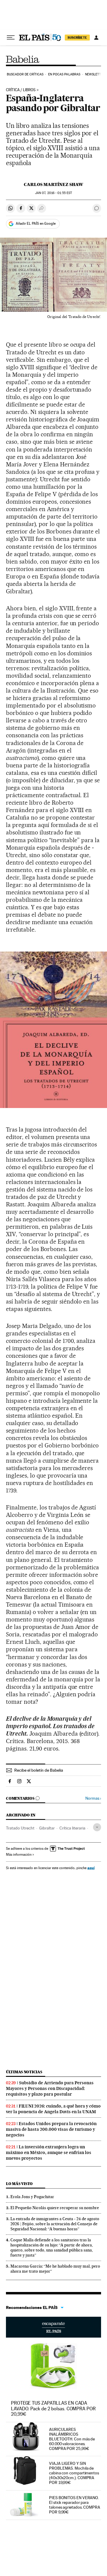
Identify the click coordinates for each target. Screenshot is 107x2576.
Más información (19, 1855)
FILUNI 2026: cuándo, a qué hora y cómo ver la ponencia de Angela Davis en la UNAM (53, 2109)
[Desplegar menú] (11, 38)
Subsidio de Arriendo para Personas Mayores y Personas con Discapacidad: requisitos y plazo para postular (50, 2088)
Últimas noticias (24, 2072)
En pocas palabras (64, 74)
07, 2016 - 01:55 (53, 193)
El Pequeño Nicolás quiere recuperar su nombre (55, 2208)
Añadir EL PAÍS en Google (36, 224)
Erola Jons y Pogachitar (32, 2197)
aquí (91, 1868)
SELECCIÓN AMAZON (53, 2327)
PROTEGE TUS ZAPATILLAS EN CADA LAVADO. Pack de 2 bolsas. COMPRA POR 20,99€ (53, 2408)
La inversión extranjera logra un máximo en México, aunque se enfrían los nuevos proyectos (49, 2153)
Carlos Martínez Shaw (53, 184)
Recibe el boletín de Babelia (39, 1770)
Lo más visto (19, 2184)
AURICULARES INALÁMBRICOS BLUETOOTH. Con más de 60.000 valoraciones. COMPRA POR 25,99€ (72, 2439)
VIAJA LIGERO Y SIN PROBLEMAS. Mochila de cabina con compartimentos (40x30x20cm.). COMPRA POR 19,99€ (74, 2473)
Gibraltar (47, 1828)
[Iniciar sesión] (96, 38)
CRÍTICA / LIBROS (21, 90)
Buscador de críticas (25, 74)
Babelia (23, 59)
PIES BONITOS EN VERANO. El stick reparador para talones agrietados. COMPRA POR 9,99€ (75, 2505)
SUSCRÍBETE (77, 38)
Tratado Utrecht (20, 1828)
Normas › (93, 1798)
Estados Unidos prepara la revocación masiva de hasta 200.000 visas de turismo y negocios (51, 2129)
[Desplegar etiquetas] (97, 1827)
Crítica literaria (72, 1828)
